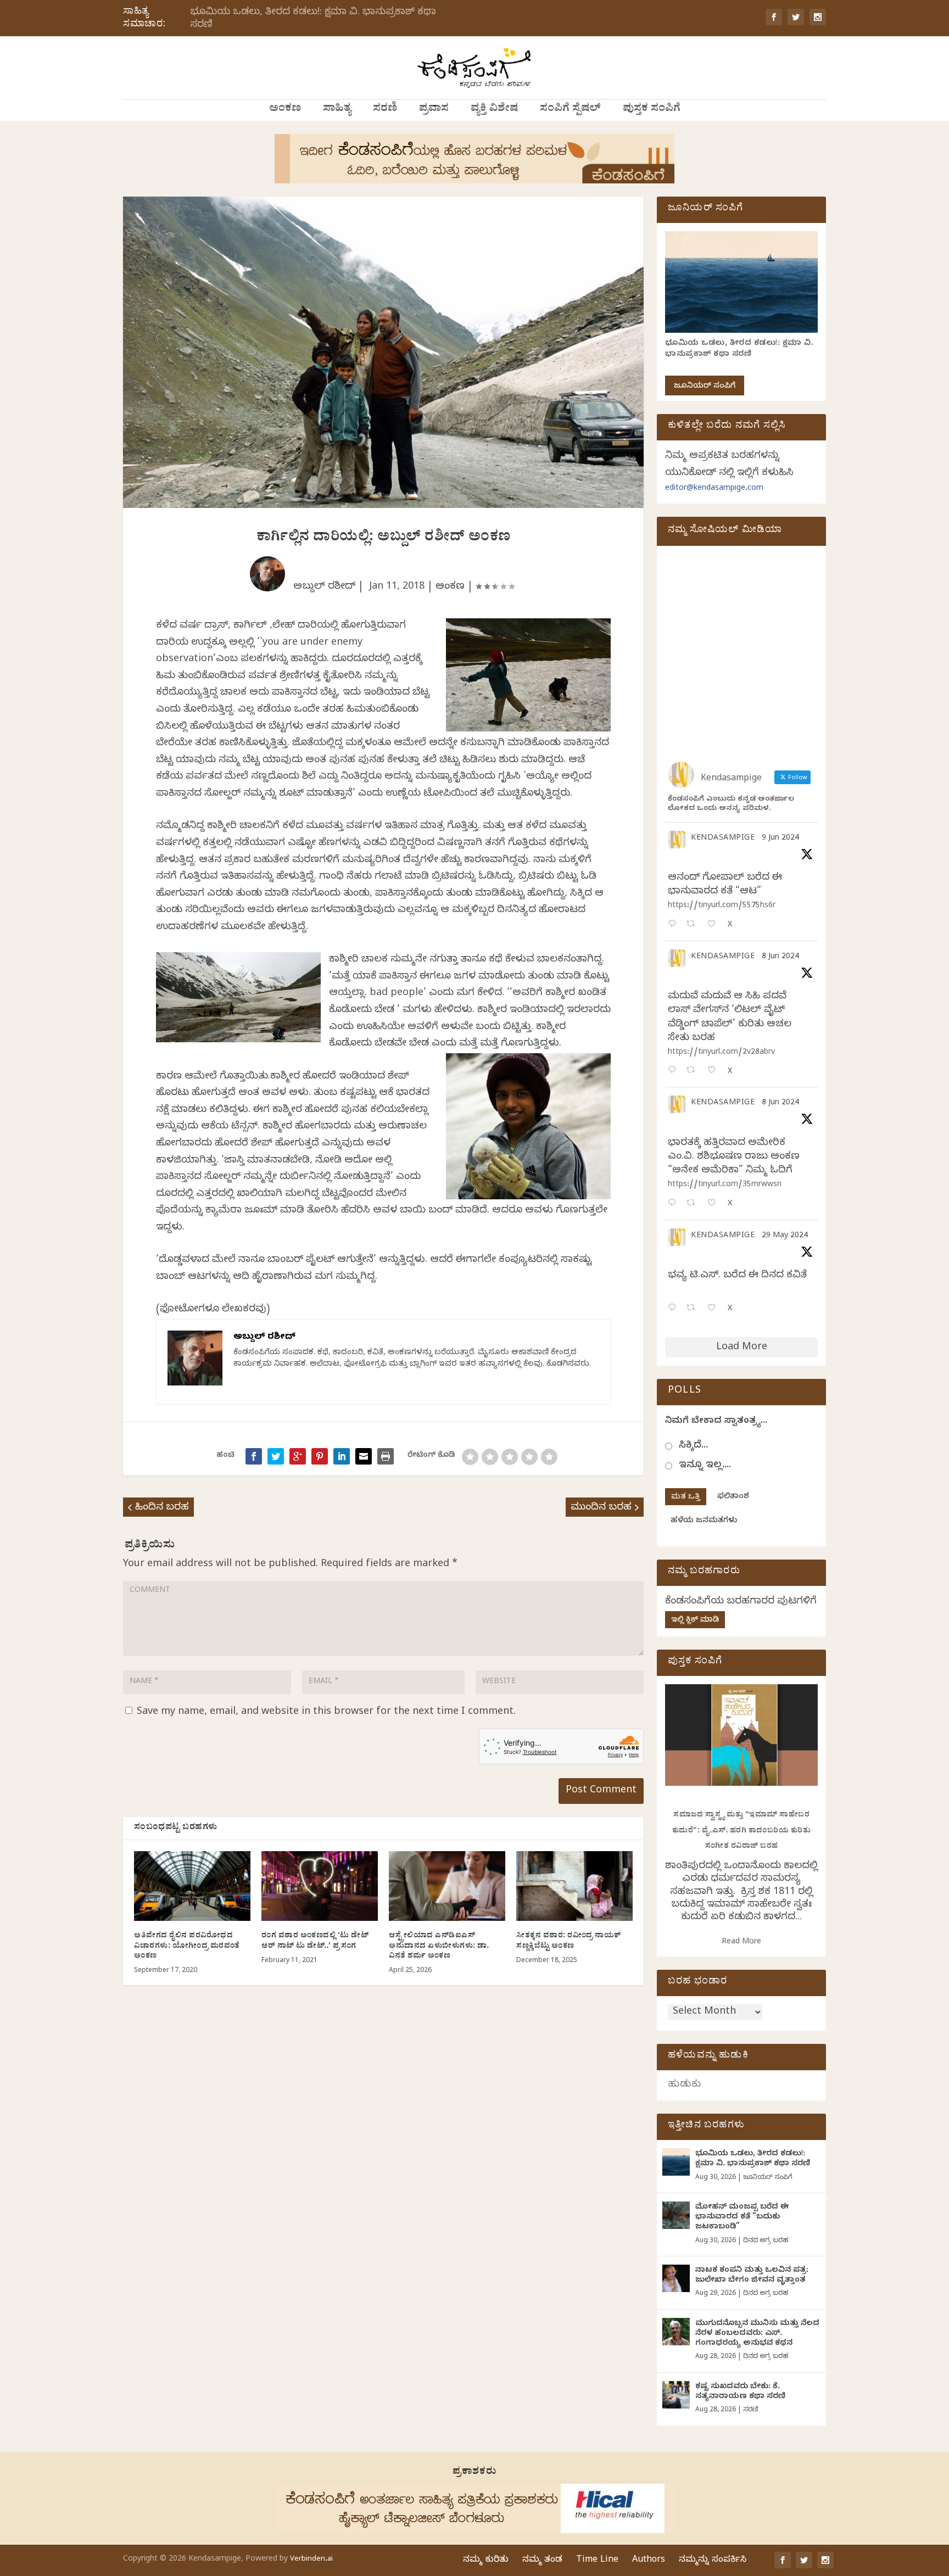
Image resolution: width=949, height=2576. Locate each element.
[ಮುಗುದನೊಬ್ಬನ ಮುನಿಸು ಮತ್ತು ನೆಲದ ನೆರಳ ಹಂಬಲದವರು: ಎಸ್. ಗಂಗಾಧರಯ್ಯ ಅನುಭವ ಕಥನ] (676, 2332)
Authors (649, 2561)
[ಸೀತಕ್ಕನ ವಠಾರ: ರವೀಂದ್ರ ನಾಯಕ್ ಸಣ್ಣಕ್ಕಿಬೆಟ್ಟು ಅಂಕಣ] (574, 1886)
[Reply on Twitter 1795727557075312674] (674, 1309)
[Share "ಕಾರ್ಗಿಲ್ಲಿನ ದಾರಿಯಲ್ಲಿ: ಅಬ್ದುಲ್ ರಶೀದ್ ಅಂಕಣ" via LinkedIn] (342, 1456)
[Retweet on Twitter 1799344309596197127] (694, 1071)
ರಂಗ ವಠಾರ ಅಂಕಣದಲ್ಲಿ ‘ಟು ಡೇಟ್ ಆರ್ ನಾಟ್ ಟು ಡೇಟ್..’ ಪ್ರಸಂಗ (315, 1941)
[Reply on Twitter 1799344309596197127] (674, 1071)
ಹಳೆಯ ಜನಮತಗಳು (704, 1521)
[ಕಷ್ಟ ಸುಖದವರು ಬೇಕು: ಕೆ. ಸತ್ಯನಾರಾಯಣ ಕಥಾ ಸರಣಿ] (676, 2395)
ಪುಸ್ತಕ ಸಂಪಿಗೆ (652, 110)
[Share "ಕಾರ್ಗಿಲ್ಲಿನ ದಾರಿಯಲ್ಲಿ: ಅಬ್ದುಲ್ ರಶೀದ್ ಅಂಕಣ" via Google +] (298, 1456)
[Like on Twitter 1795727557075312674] (715, 1309)
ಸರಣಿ (385, 110)
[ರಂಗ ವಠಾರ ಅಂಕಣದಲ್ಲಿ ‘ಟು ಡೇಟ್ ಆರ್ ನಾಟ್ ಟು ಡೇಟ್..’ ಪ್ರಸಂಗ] (320, 1886)
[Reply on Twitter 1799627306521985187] (674, 925)
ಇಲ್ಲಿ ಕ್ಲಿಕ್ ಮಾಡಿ (695, 1621)
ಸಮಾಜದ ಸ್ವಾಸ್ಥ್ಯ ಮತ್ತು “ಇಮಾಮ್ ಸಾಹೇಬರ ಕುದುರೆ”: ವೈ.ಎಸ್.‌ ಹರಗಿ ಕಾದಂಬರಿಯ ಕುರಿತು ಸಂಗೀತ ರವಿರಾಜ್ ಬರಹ (742, 1831)
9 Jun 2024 (780, 839)
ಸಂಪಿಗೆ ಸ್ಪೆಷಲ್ (570, 110)
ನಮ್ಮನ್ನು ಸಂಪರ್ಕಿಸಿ (713, 2561)
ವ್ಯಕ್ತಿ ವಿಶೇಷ (494, 110)
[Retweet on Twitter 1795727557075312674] (694, 1309)
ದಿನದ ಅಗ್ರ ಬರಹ (766, 2241)
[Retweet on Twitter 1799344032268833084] (694, 1204)
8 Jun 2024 (780, 957)
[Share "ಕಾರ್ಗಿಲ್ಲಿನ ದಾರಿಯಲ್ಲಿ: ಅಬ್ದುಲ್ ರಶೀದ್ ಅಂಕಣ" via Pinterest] (320, 1456)
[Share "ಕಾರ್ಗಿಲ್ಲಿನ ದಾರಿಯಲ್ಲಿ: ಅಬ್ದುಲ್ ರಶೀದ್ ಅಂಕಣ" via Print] (386, 1456)
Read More (741, 1943)
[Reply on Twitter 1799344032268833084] (674, 1204)
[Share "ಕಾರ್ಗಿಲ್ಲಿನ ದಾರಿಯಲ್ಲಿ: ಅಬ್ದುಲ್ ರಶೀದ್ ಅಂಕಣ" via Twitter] (276, 1456)
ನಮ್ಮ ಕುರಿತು (486, 2561)
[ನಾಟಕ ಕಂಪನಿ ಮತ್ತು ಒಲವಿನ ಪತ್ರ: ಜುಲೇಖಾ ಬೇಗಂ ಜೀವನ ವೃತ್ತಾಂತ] (676, 2278)
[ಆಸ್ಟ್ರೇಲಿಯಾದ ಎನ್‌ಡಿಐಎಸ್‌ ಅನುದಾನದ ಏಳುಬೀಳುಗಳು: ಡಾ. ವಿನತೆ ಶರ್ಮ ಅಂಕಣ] (447, 1886)
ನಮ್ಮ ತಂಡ (542, 2561)
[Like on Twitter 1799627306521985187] (715, 925)
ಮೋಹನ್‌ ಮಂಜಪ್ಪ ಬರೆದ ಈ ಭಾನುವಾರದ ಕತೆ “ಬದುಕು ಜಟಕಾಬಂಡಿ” (742, 2218)
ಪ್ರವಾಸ (434, 110)
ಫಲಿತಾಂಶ (733, 1497)
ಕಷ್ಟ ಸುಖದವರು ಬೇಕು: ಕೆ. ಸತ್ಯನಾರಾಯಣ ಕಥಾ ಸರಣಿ (740, 2392)
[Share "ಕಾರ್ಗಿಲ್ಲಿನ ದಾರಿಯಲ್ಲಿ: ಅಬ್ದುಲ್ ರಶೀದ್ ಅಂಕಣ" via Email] (364, 1456)
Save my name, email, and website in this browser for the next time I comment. (326, 1712)
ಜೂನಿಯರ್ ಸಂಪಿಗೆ (705, 387)
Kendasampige (723, 839)
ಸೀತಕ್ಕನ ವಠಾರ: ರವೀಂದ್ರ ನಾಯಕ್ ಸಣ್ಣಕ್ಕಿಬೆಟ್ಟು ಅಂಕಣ (569, 1941)
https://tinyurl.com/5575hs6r (722, 906)
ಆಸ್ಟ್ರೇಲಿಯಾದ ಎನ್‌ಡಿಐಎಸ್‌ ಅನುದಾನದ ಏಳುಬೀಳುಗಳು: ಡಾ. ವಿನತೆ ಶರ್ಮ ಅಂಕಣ (439, 1946)
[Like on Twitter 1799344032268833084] (715, 1204)
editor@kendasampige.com (714, 489)
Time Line (597, 2561)
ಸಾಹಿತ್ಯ (337, 110)
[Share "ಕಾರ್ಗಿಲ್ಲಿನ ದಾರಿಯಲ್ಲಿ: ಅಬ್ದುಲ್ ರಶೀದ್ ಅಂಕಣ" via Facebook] (254, 1456)
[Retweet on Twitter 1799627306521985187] (694, 925)
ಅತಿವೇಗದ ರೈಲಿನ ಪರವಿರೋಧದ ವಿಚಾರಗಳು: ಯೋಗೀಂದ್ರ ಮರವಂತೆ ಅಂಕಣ (187, 1946)
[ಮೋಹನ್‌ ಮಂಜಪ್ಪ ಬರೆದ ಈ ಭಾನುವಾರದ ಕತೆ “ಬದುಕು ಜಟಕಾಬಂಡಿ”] (676, 2215)
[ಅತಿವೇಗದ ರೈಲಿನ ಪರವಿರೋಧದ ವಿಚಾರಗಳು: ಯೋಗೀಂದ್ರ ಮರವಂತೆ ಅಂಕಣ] (192, 1886)
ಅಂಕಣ (285, 110)
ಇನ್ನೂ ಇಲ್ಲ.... (705, 1466)
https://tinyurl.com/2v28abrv (721, 1053)
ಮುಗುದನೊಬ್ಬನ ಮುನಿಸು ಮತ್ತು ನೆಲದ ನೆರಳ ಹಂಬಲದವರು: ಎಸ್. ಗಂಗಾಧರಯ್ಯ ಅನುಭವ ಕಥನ (757, 2334)
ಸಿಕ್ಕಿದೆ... (693, 1446)
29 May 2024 (785, 1236)
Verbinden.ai (311, 2560)
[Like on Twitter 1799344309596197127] (715, 1071)
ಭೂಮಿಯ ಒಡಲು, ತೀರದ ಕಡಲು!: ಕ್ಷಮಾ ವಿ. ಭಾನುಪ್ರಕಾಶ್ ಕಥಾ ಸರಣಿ (313, 19)
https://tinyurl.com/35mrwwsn (725, 1185)
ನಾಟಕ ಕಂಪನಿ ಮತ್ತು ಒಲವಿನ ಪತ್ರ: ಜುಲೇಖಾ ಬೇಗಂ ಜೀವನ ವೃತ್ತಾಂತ (752, 2276)
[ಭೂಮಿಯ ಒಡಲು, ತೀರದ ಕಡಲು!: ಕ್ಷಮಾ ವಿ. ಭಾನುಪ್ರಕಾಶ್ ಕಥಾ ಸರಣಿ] (676, 2162)
